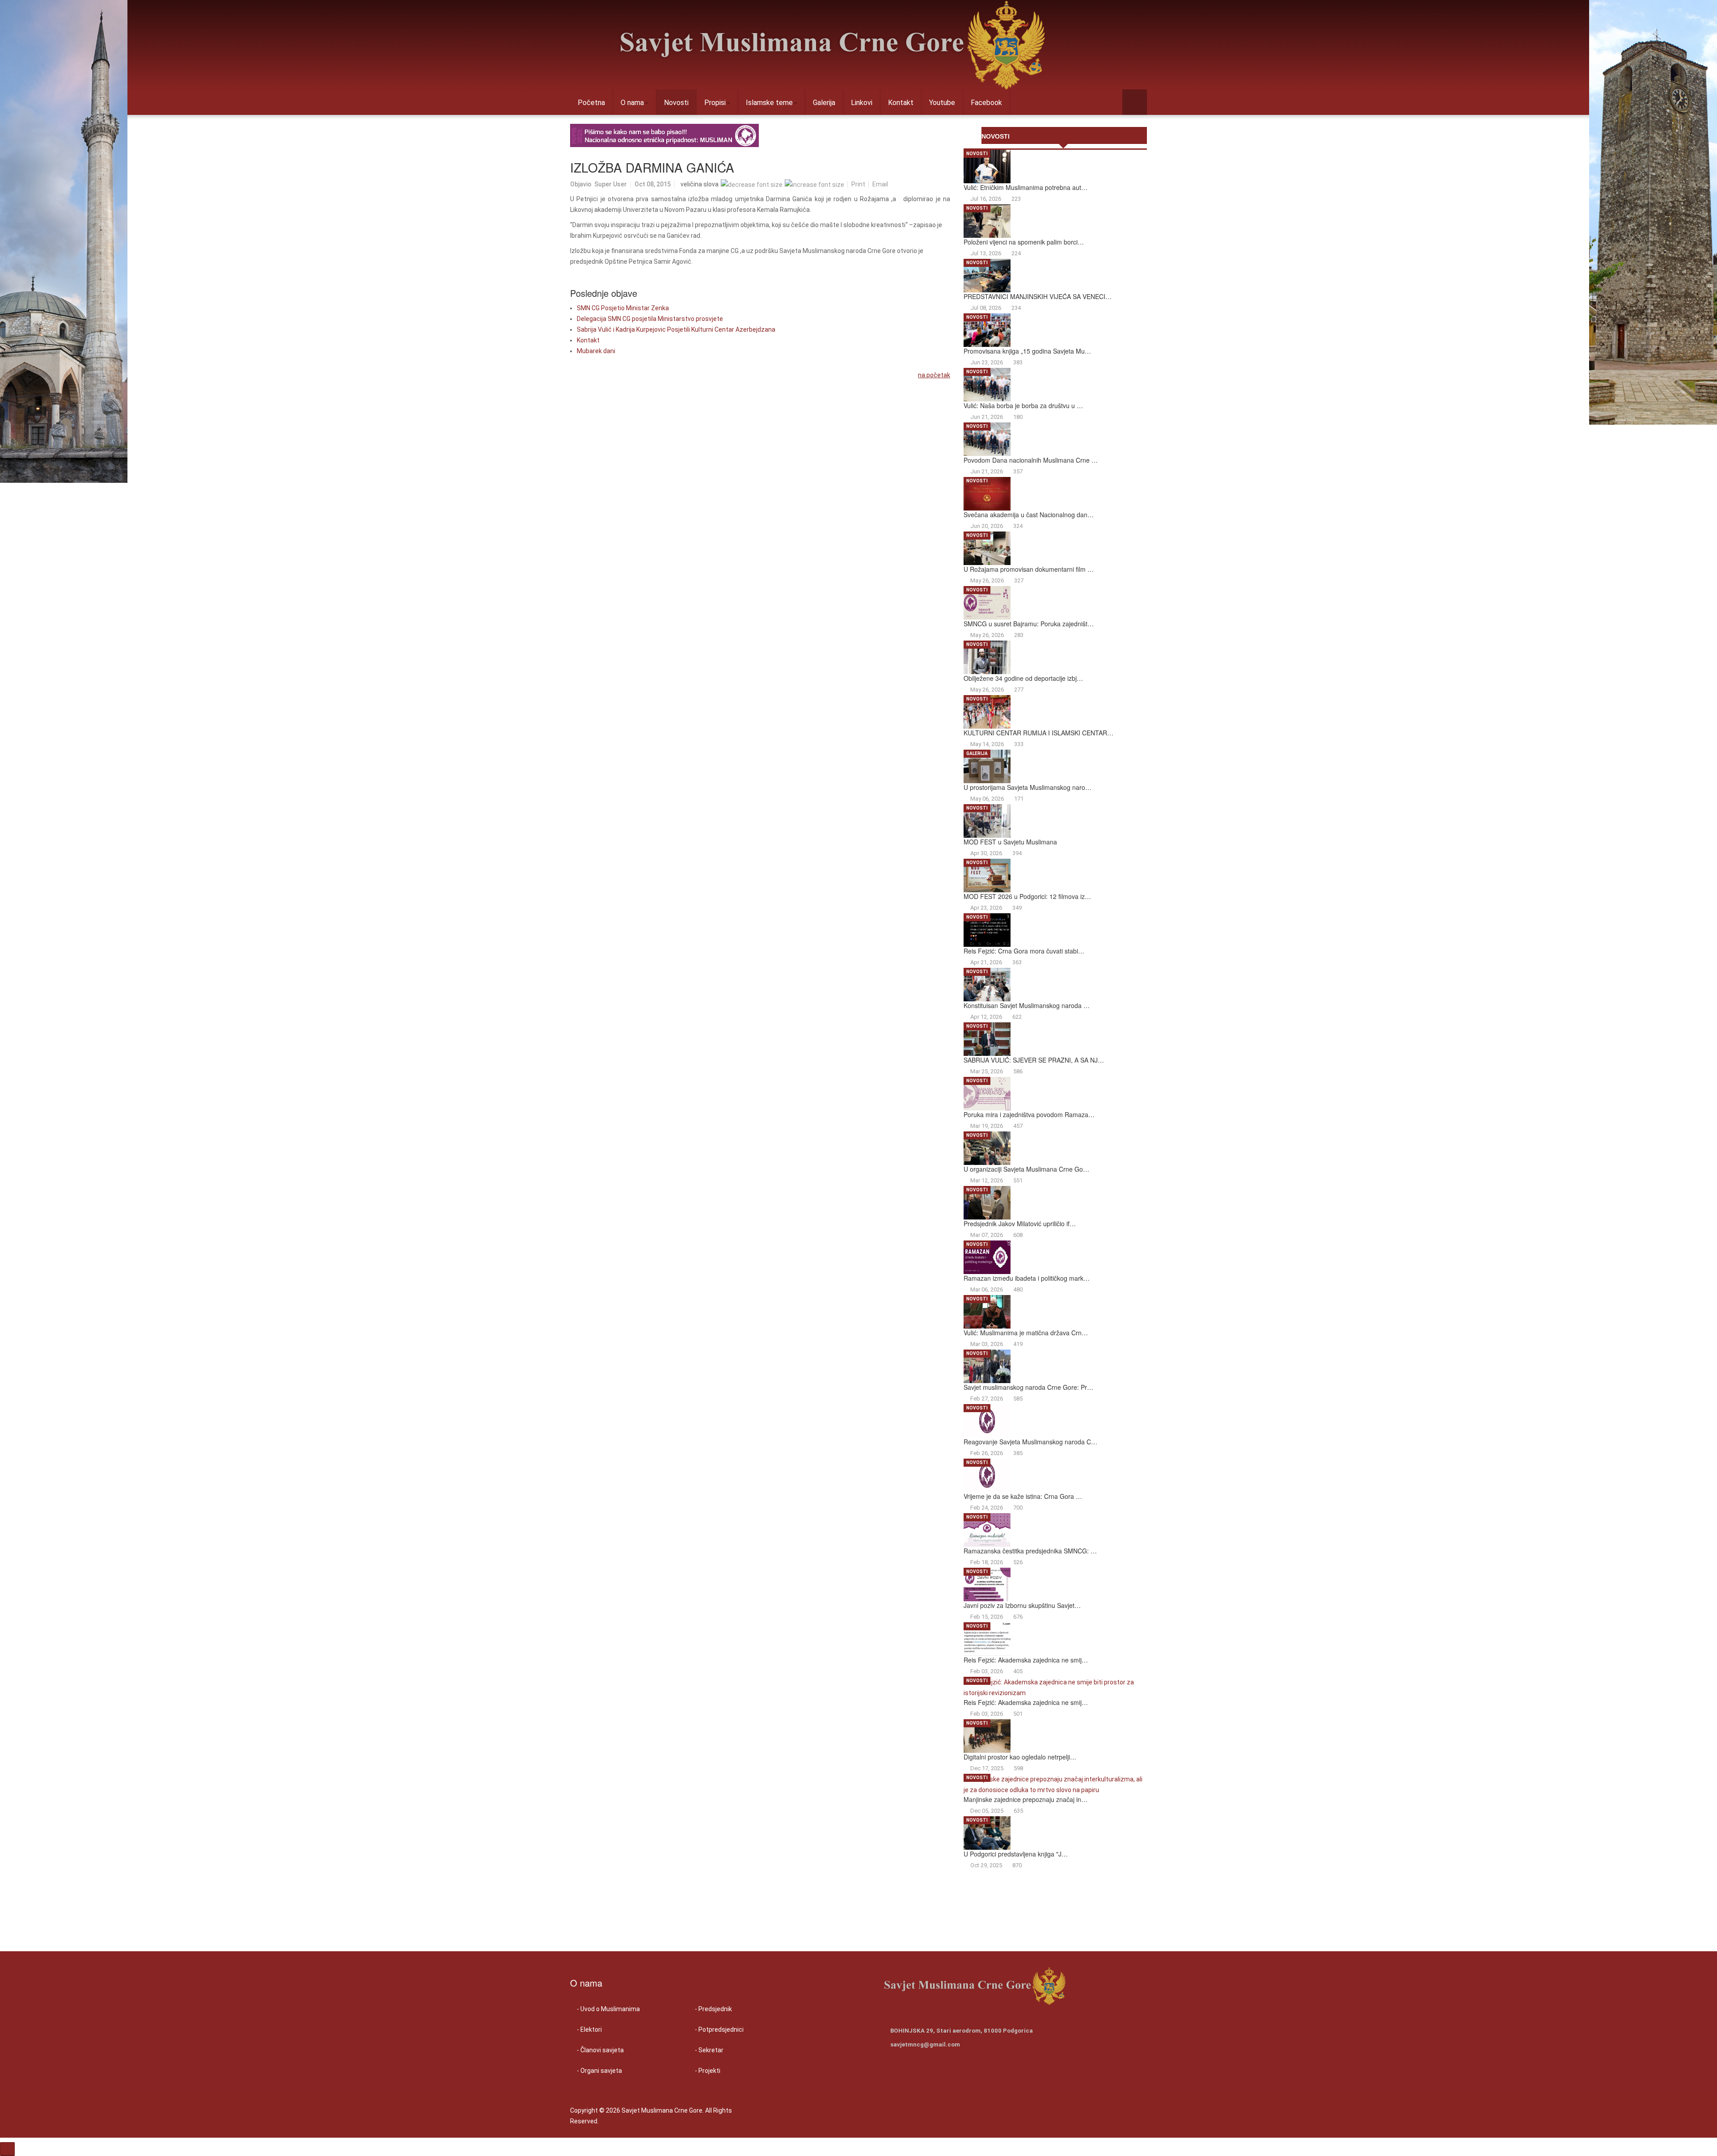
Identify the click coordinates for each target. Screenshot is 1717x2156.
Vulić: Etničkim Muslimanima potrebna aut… (1026, 187)
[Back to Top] (7, 2149)
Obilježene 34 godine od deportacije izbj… (1023, 678)
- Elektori (589, 2029)
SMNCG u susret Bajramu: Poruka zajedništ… (1029, 624)
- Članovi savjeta (600, 2050)
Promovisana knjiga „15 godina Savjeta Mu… (1027, 351)
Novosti (676, 103)
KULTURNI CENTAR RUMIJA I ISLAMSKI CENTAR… (1038, 733)
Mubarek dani (596, 351)
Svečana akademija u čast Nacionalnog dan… (1029, 515)
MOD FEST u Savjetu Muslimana (1010, 842)
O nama (632, 103)
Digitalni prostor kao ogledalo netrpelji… (1020, 1757)
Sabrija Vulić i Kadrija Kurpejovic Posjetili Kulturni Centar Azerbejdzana (676, 329)
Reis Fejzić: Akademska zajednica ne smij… (1026, 1660)
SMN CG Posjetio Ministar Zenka (623, 308)
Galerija (824, 103)
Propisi (715, 103)
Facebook (986, 103)
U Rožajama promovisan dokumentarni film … (1029, 569)
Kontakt (901, 103)
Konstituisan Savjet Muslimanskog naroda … (1027, 1005)
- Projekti (708, 2071)
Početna (591, 103)
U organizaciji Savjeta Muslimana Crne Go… (1026, 1169)
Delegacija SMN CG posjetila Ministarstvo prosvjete (650, 319)
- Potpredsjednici (719, 2029)
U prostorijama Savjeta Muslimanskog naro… (1028, 787)
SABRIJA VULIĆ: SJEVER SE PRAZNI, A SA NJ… (1034, 1060)
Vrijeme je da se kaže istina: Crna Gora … (1023, 1496)
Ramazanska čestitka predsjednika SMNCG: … (1030, 1551)
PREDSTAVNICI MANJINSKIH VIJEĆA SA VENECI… (1038, 296)
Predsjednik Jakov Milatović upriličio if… (1020, 1224)
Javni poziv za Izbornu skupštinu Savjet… (1022, 1605)
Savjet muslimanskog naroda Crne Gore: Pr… (1028, 1387)
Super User (611, 184)
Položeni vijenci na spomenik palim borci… (1024, 242)
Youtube (942, 103)
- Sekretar (709, 2050)
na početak (934, 375)
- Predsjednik (713, 2009)
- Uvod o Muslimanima (608, 2009)
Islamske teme (769, 103)
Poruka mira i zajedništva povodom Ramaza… (1029, 1114)
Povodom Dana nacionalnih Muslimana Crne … (1031, 460)
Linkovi (862, 103)
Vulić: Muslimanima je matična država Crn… (1026, 1333)
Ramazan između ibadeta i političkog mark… (1027, 1278)
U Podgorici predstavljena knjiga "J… (1016, 1854)
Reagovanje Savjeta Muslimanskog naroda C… (1030, 1442)
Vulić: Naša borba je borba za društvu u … (1023, 405)
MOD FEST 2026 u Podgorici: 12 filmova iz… (1027, 896)
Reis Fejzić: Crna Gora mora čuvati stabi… (1024, 951)
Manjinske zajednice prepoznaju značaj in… (1026, 1799)
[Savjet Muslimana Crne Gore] (832, 45)
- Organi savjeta (599, 2071)
